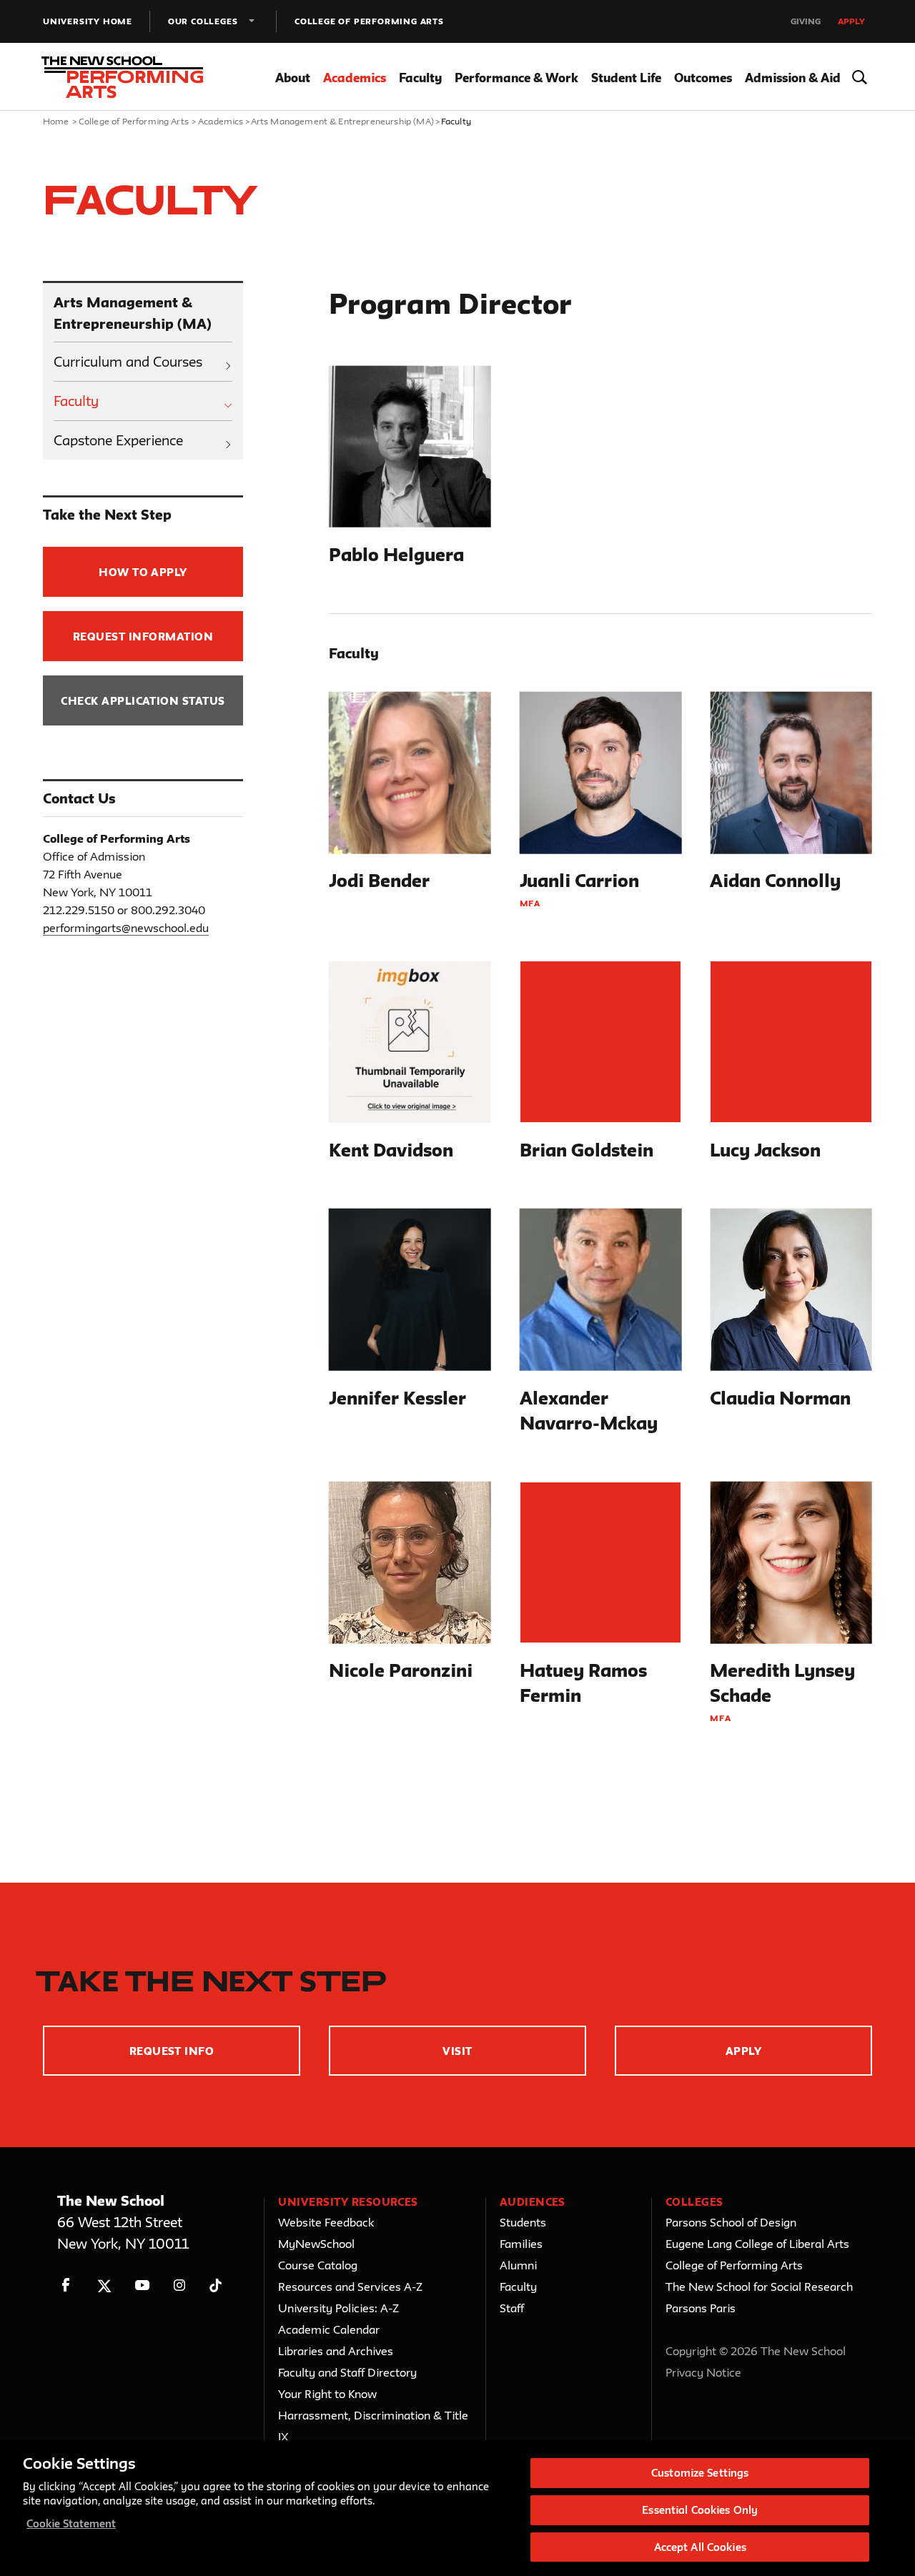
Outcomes (703, 78)
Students (523, 2222)
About (293, 78)
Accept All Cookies (700, 2546)
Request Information (143, 636)
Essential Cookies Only (700, 2510)
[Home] (127, 77)
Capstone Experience (118, 440)
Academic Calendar (329, 2329)
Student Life (626, 78)
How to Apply (143, 572)
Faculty (420, 78)
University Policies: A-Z (338, 2308)
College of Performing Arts (369, 21)
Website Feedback (326, 2222)
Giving (806, 21)
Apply (851, 21)
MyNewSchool (316, 2244)
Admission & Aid (793, 78)
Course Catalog (318, 2265)
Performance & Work (516, 78)
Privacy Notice (703, 2372)
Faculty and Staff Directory (347, 2372)
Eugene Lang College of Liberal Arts (757, 2244)
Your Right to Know (327, 2394)
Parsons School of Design (731, 2222)
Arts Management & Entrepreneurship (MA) (342, 121)
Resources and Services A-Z (350, 2287)
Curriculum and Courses (128, 362)
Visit (457, 2051)
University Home (88, 21)
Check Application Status (143, 701)
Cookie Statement (71, 2523)
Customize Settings (700, 2473)
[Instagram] (180, 2285)
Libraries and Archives (336, 2351)
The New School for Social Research (759, 2287)
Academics (355, 78)
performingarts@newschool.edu (126, 928)
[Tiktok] (216, 2285)
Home (56, 121)
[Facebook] (66, 2285)
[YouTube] (142, 2285)
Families (521, 2244)
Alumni (518, 2265)
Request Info (172, 2051)
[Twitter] (104, 2285)
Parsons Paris (701, 2308)
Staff (512, 2308)
